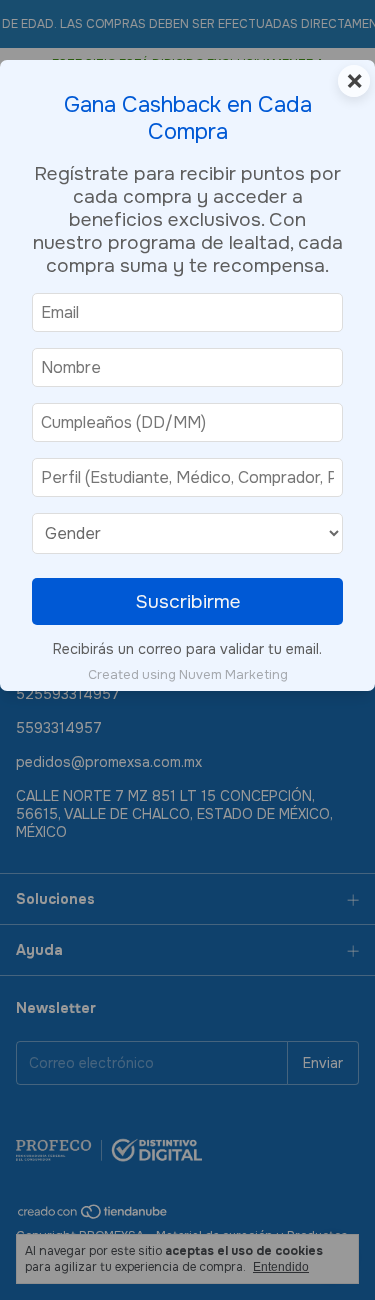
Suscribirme (188, 601)
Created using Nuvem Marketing (188, 675)
